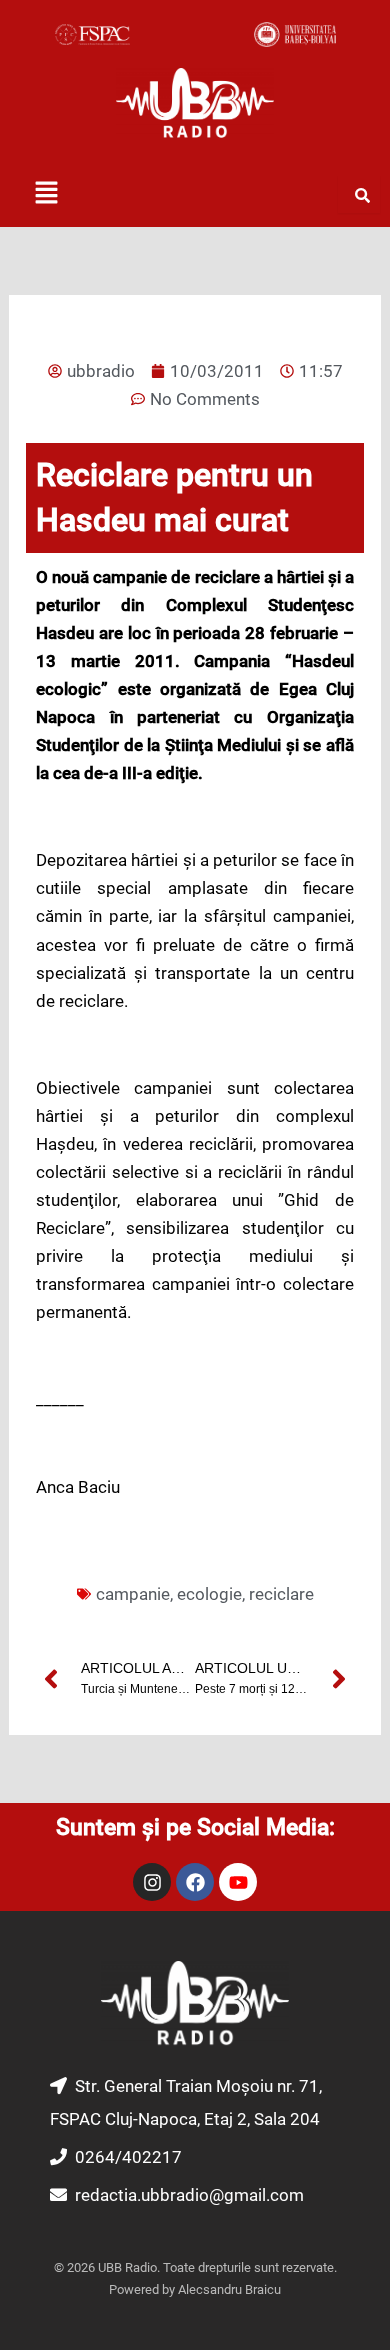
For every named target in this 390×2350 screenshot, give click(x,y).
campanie (133, 1594)
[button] (46, 194)
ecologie (209, 1594)
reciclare (281, 1594)
